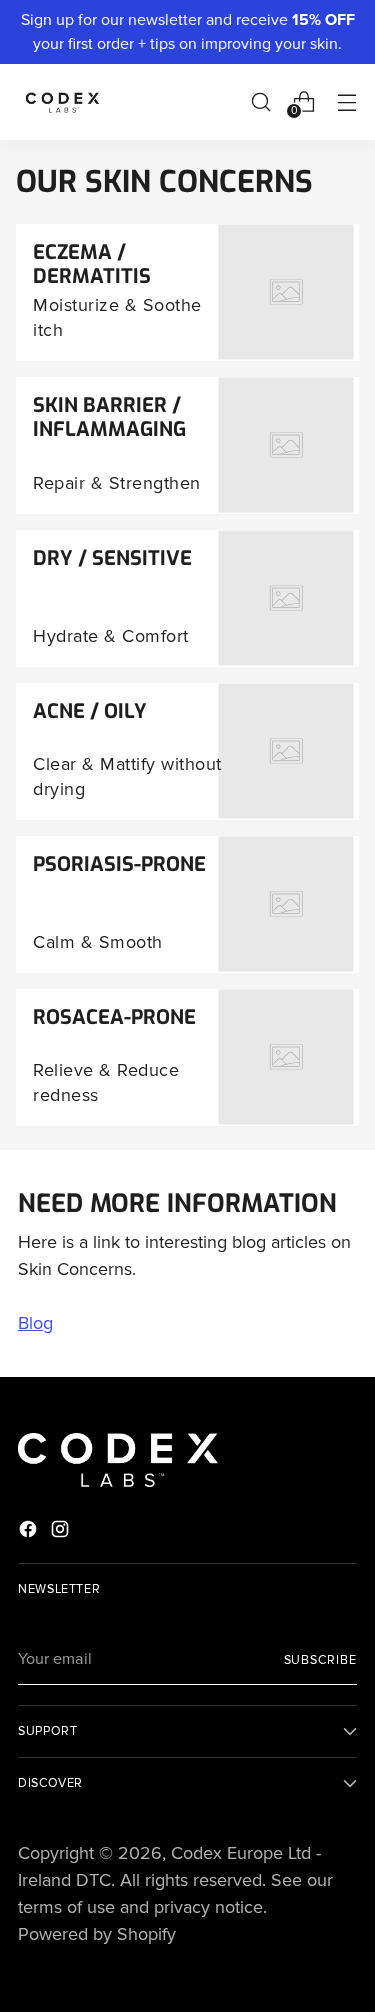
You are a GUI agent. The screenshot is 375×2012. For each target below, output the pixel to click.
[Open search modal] (260, 101)
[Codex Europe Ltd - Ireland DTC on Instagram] (62, 1533)
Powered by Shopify (97, 1934)
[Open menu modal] (346, 101)
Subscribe (320, 1660)
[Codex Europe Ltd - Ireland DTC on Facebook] (30, 1533)
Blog (35, 1323)
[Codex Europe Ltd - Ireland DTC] (63, 102)
